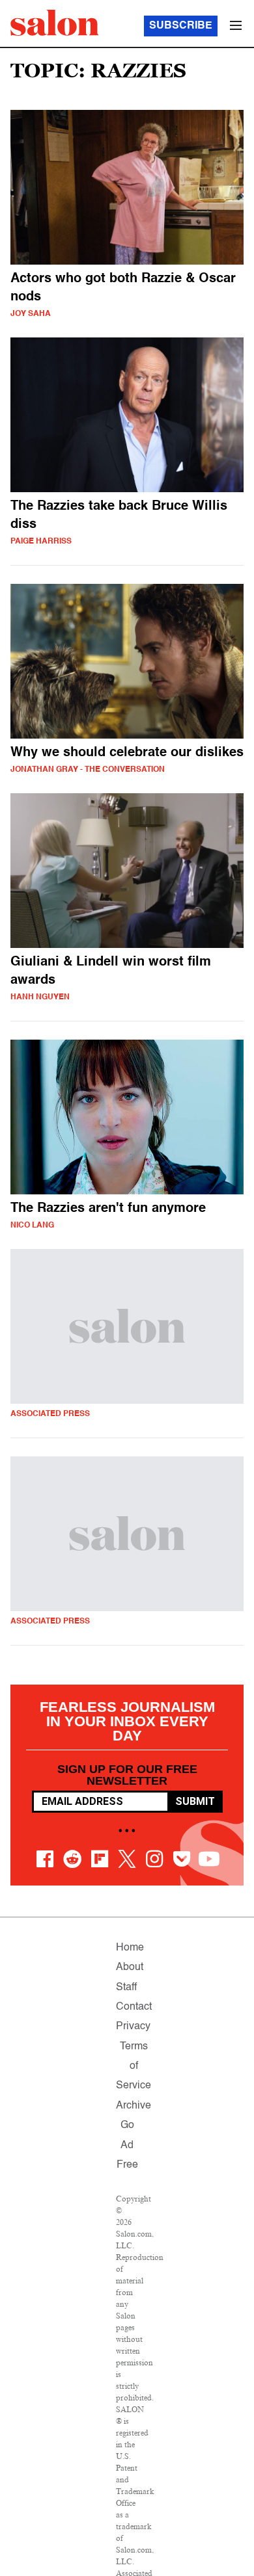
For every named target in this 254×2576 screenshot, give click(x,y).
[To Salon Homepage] (55, 23)
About (130, 1967)
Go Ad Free (127, 2145)
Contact (134, 2007)
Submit (195, 1801)
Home (130, 1948)
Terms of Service (134, 2067)
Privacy (133, 2027)
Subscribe (181, 26)
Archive (134, 2106)
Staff (126, 1988)
